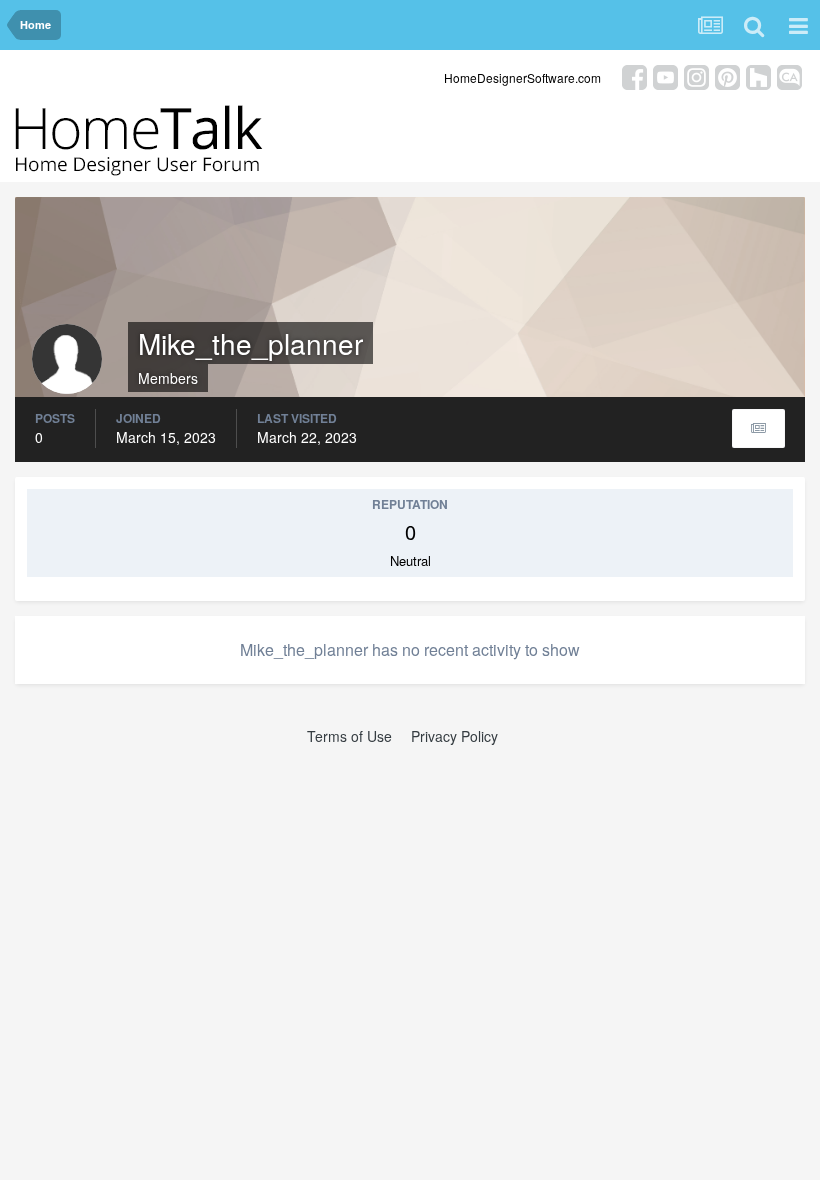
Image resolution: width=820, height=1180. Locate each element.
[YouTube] (665, 75)
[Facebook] (634, 75)
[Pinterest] (727, 75)
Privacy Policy (454, 736)
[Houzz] (758, 75)
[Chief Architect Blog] (789, 75)
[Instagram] (696, 75)
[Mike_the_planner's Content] (758, 428)
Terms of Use (349, 736)
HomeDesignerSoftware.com (522, 77)
